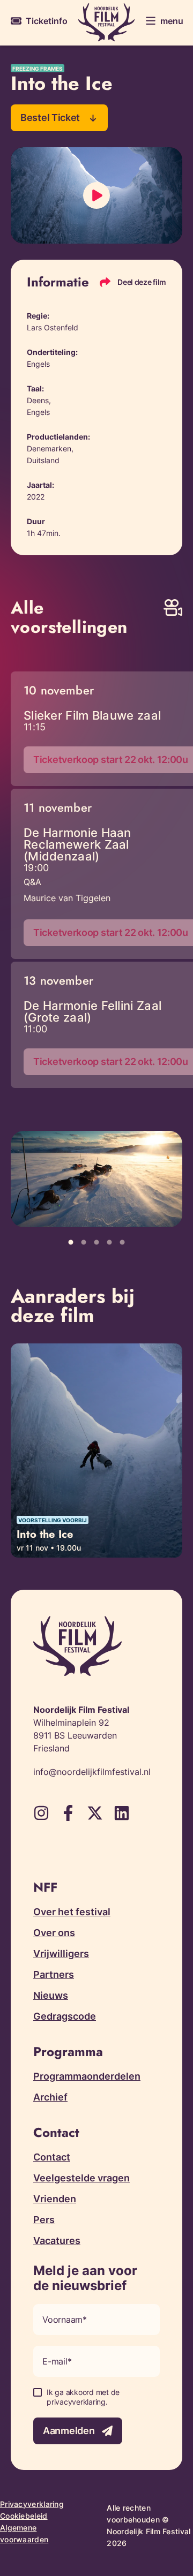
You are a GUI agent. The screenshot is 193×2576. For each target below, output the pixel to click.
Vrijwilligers (61, 1954)
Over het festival (72, 1912)
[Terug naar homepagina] (106, 22)
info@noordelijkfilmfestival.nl (92, 1772)
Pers (44, 2220)
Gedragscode (65, 2016)
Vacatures (57, 2241)
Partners (54, 1974)
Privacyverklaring (32, 2504)
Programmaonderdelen (87, 2076)
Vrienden (55, 2199)
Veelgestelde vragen (81, 2178)
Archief (50, 2097)
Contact (52, 2157)
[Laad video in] (96, 195)
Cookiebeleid (24, 2516)
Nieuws (51, 1995)
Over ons (54, 1933)
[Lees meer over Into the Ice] (96, 1451)
